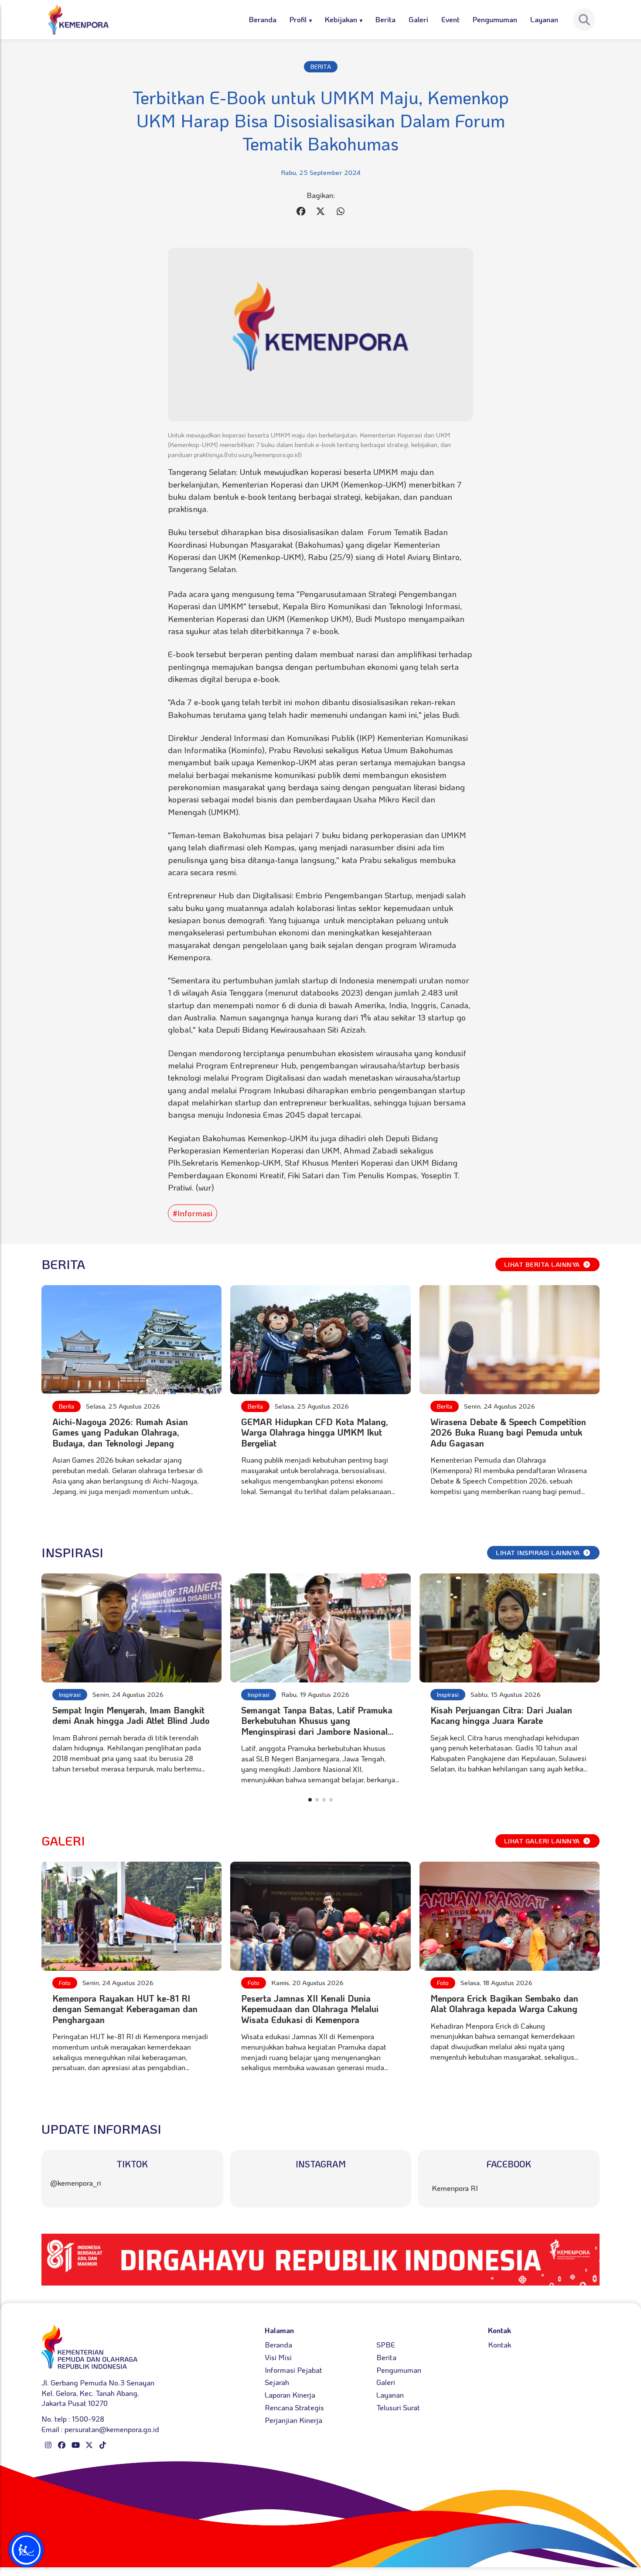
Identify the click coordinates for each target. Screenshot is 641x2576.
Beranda (263, 19)
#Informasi (193, 1213)
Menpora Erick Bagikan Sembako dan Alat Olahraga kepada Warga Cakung (504, 2003)
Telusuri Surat (398, 2407)
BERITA (321, 67)
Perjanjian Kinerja (293, 2420)
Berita (385, 19)
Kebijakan (341, 19)
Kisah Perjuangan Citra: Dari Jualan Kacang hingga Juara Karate (501, 1715)
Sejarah (277, 2382)
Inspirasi (70, 1694)
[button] (310, 1800)
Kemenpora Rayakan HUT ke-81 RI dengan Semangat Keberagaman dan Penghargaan (125, 2009)
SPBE (386, 2344)
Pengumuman (495, 19)
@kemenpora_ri (76, 2183)
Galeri (418, 19)
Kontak (500, 2344)
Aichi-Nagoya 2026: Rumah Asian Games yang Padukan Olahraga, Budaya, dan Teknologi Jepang (120, 1432)
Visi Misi (278, 2357)
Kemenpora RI (455, 2188)
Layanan (544, 19)
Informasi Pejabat (293, 2370)
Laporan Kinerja (290, 2395)
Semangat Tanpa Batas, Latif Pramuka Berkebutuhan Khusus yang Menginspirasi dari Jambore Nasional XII (317, 1726)
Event (450, 19)
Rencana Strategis (294, 2407)
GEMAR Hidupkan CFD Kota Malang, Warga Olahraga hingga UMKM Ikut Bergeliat (315, 1432)
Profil (298, 19)
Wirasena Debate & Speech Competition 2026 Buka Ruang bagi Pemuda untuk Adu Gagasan (508, 1432)
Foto (65, 1983)
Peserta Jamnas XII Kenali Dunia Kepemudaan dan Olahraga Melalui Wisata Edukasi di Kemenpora (310, 2009)
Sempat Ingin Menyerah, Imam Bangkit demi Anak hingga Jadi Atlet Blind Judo (131, 1715)
